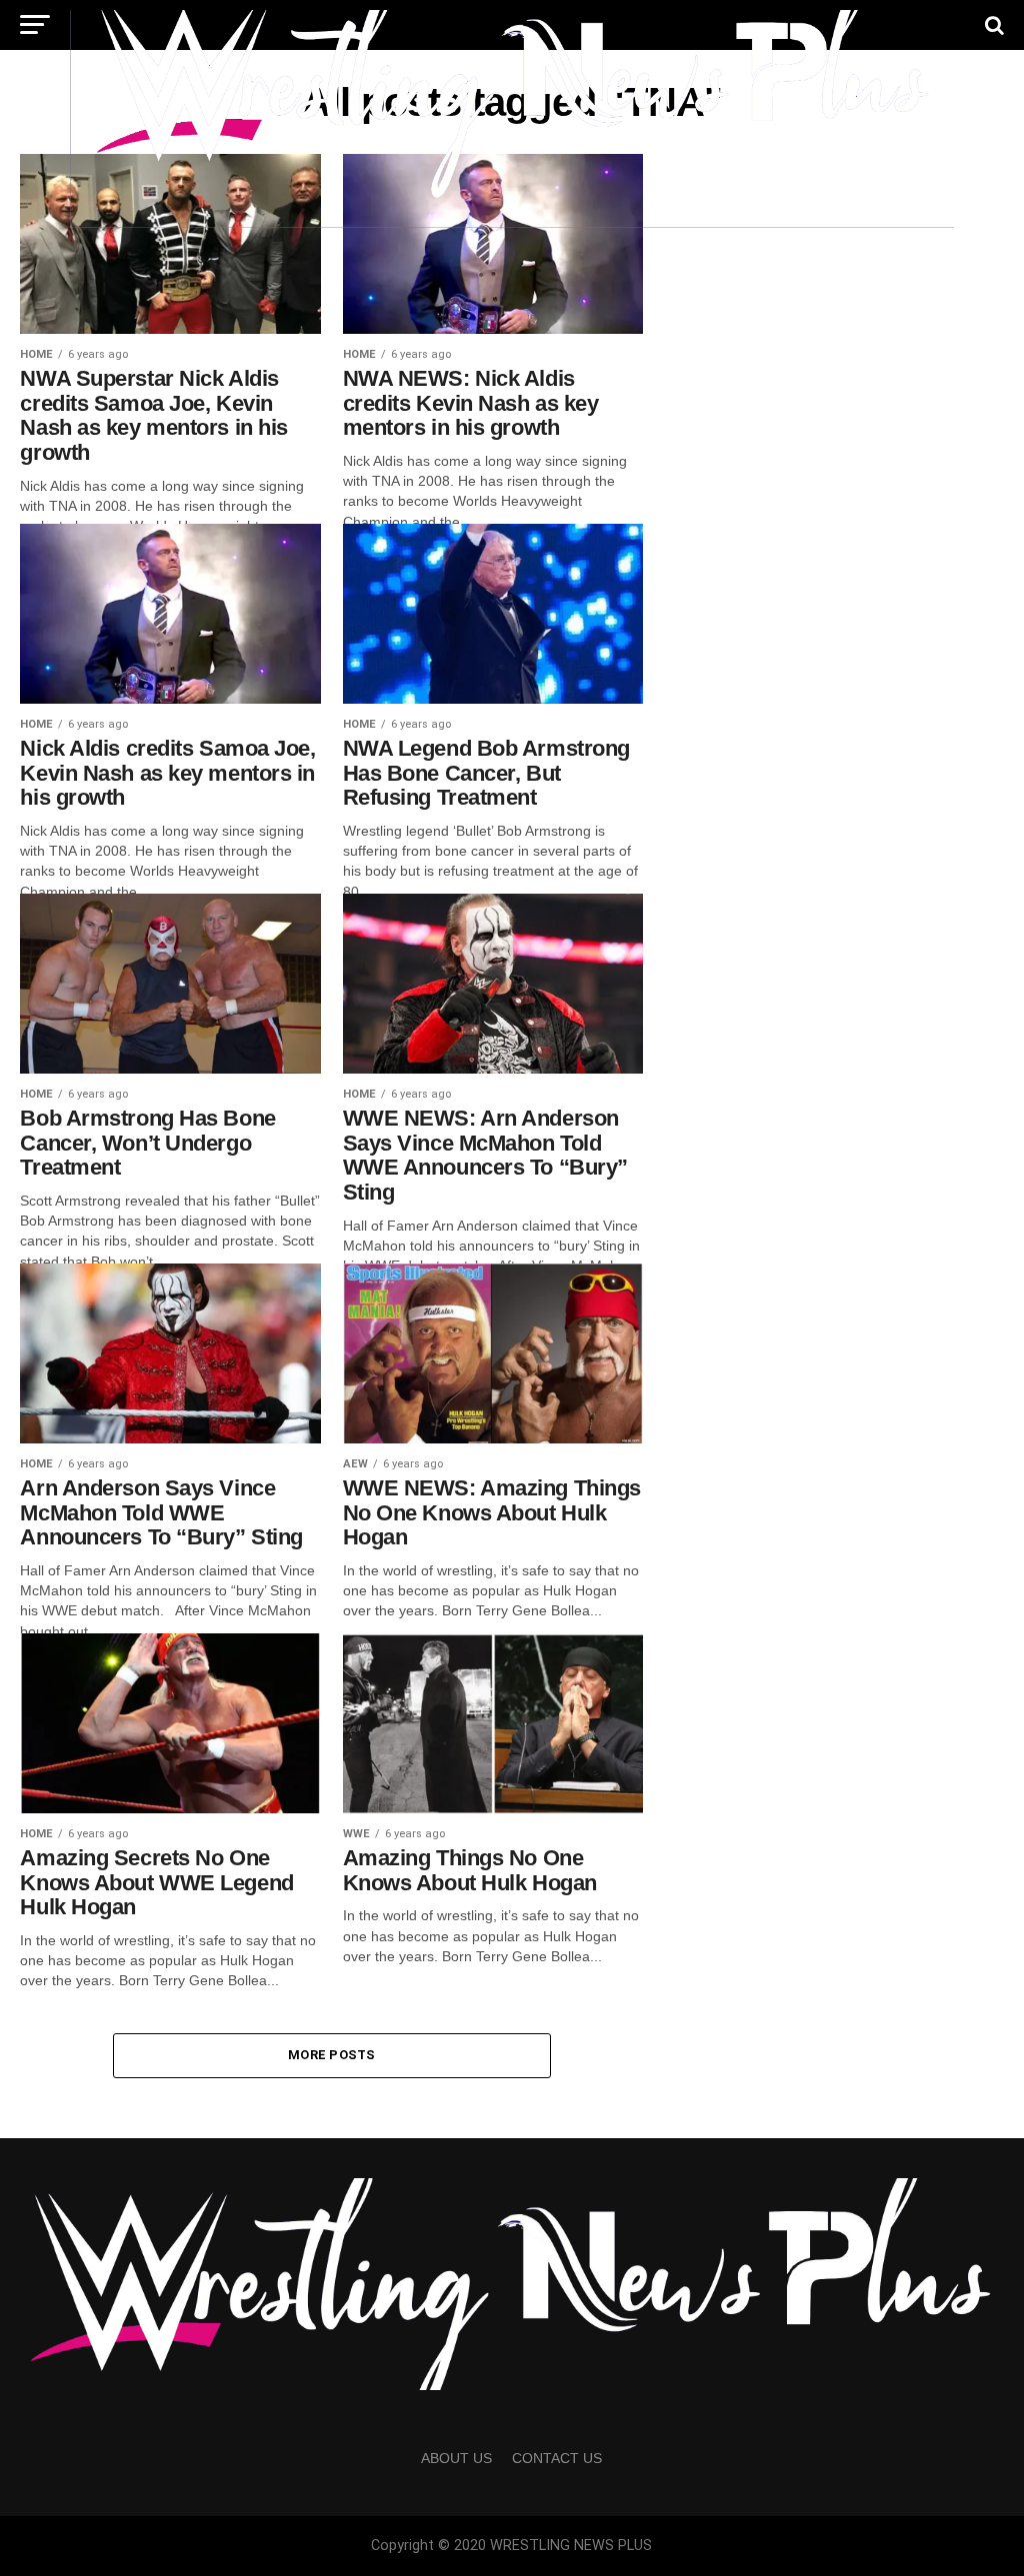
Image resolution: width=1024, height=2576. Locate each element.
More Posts (332, 2055)
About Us (456, 2458)
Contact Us (557, 2458)
